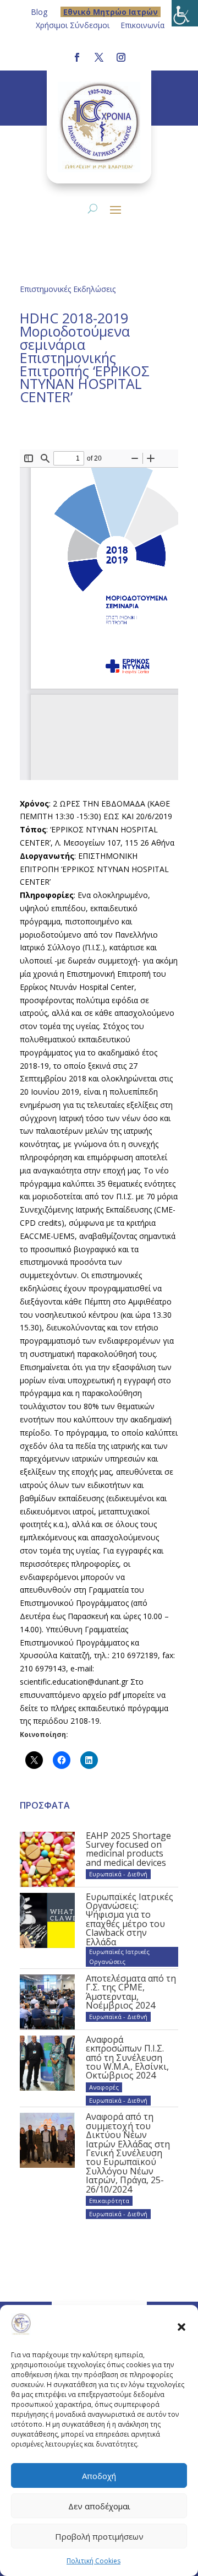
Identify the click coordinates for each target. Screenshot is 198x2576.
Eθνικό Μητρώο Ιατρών (111, 12)
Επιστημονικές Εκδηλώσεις (68, 289)
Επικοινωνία (142, 25)
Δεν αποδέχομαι (99, 2506)
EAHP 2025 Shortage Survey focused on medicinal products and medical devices (128, 1849)
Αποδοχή (99, 2476)
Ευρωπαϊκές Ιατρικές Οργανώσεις (119, 1957)
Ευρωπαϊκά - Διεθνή (118, 1874)
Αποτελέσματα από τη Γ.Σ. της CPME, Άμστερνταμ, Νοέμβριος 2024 (131, 1992)
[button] (182, 2326)
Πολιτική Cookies (94, 2561)
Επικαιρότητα (109, 2201)
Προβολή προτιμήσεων (99, 2536)
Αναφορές (104, 2087)
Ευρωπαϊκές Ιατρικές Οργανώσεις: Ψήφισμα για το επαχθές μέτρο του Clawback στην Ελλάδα (130, 1919)
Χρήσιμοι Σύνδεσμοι (73, 25)
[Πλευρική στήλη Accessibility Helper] (185, 13)
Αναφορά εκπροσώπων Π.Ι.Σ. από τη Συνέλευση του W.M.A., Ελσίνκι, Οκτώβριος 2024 (127, 2058)
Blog (39, 12)
